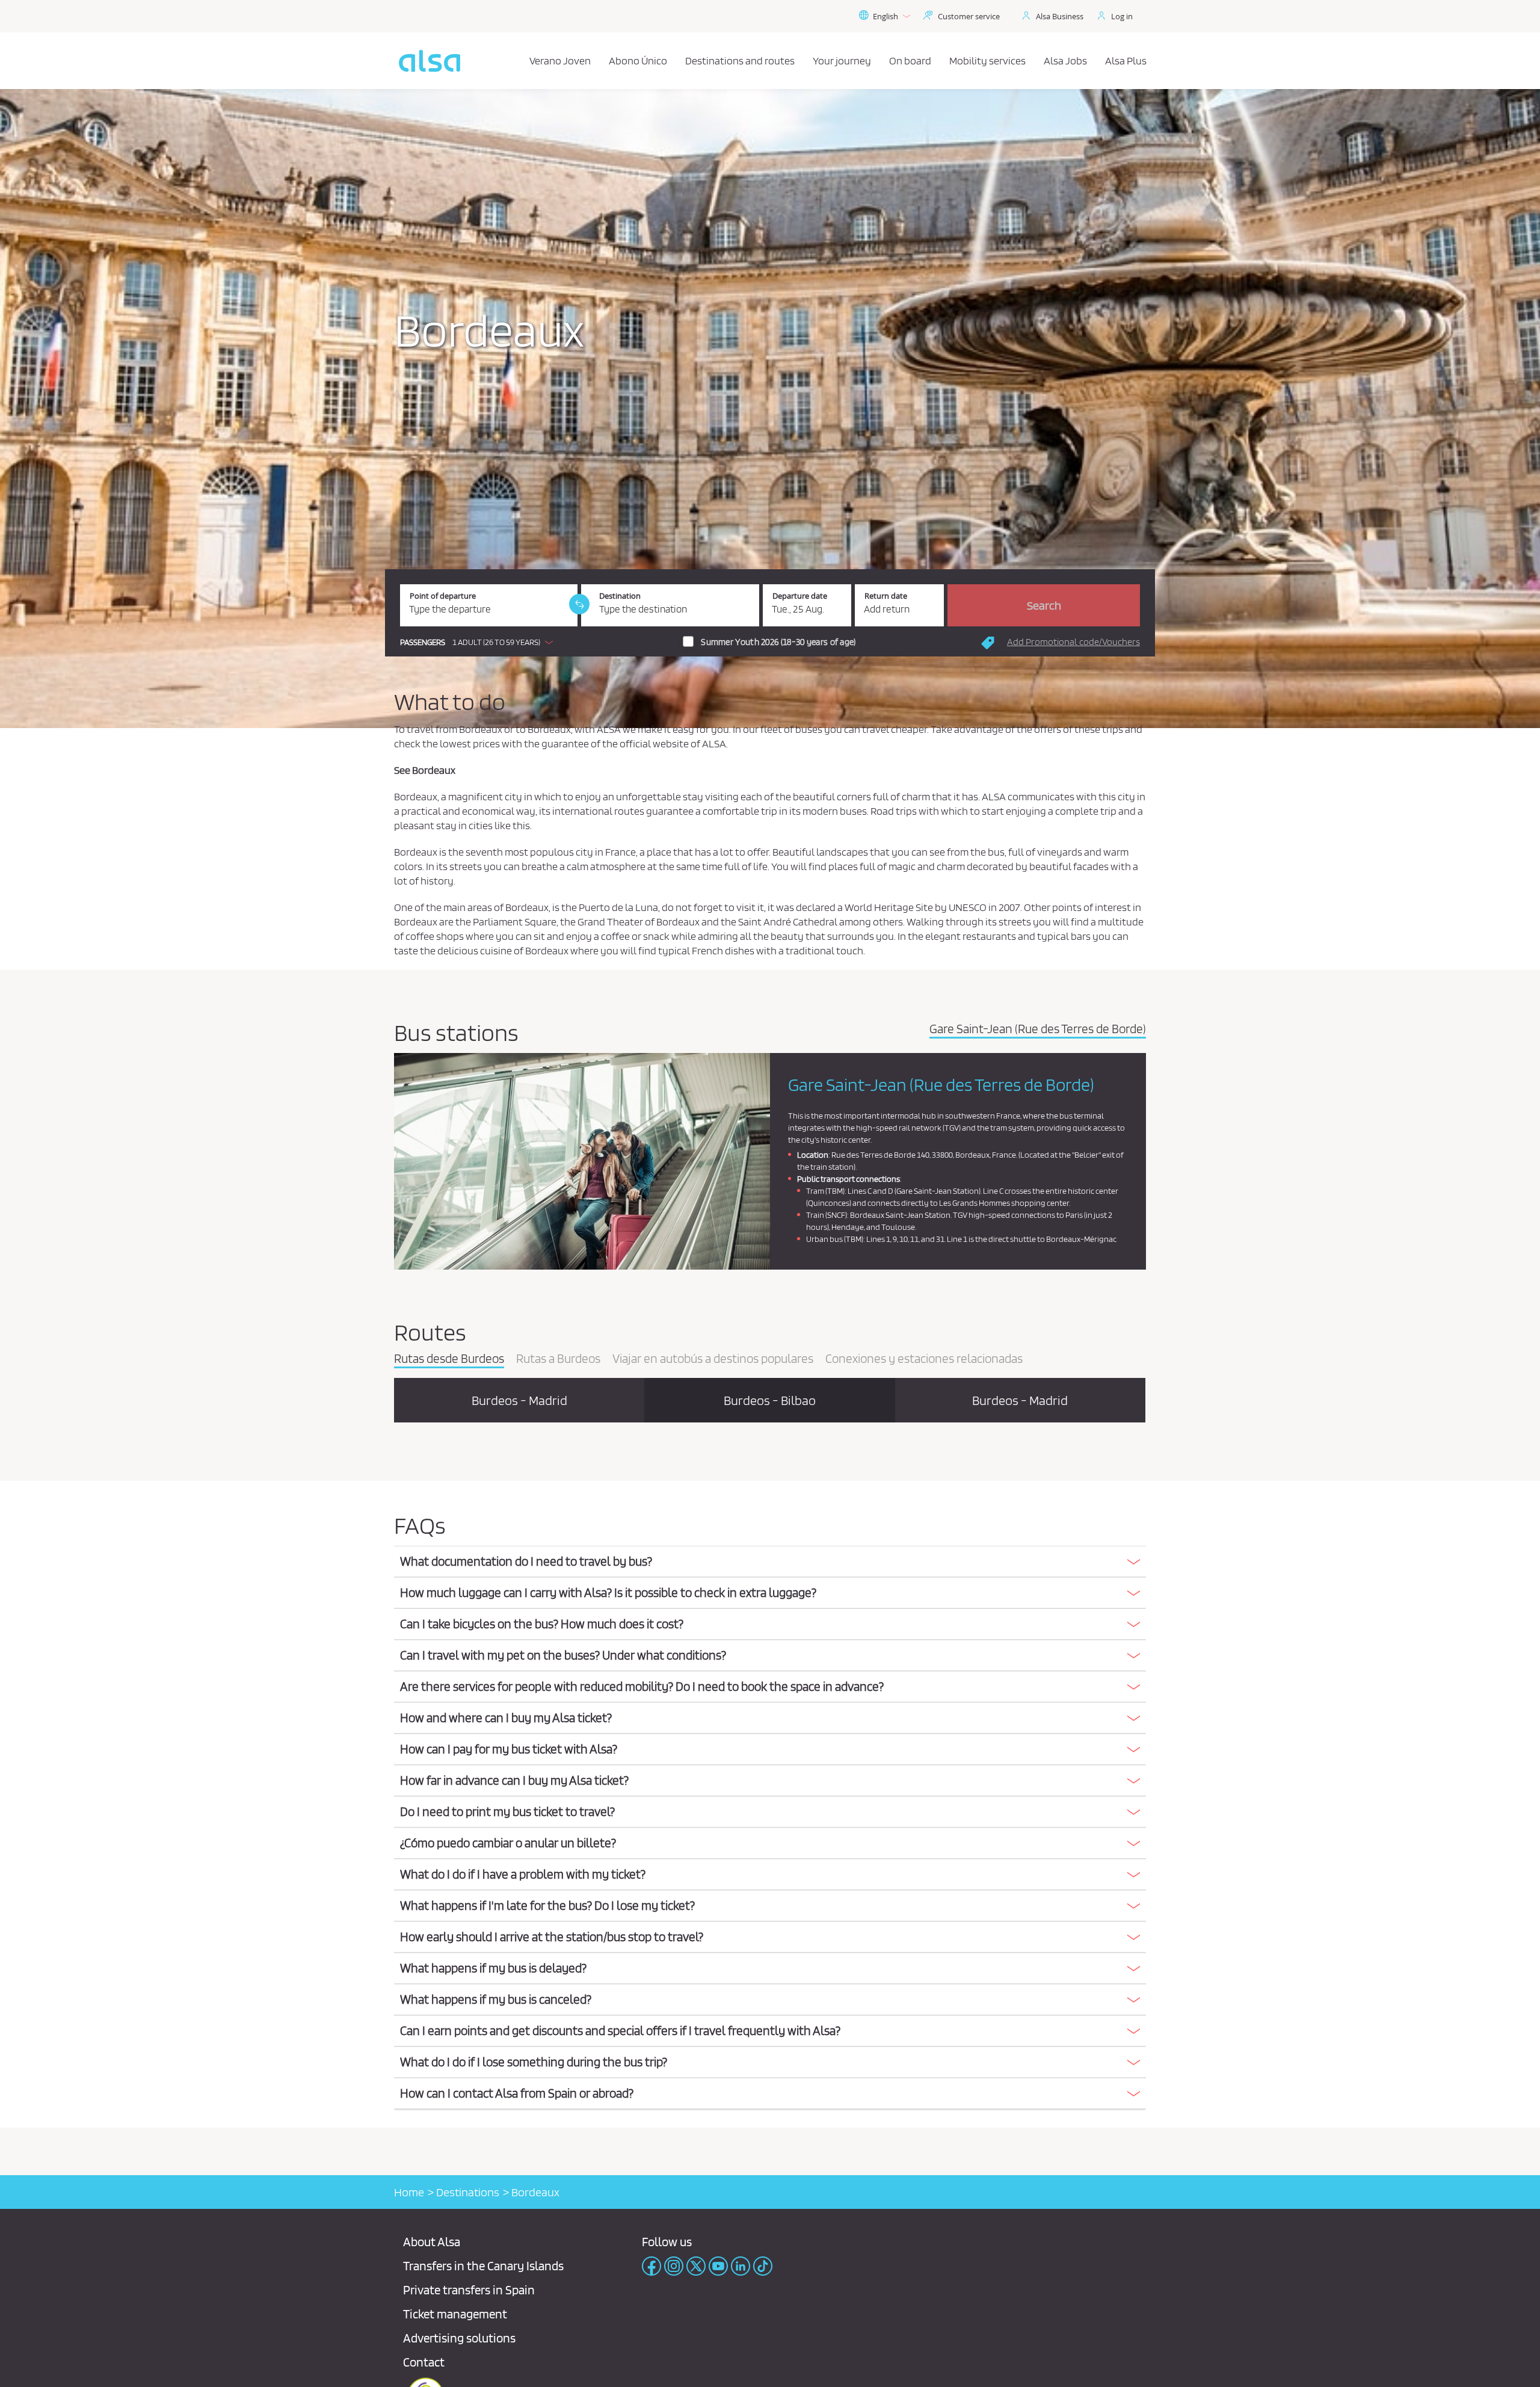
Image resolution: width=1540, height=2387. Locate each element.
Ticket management (455, 2314)
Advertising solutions (459, 2338)
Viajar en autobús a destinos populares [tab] (713, 1359)
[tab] (770, 1562)
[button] (479, 642)
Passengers (423, 642)
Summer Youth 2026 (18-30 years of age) (778, 642)
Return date (886, 596)
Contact (424, 2362)
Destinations (468, 2192)
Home (409, 2192)
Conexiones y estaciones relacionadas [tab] (924, 1359)
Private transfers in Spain (469, 2290)
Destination (620, 596)
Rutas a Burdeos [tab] (558, 1359)
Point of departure (443, 596)
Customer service (969, 16)
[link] (579, 604)
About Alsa (432, 2242)
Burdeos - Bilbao (770, 1400)
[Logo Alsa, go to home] (430, 61)
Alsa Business (1060, 16)
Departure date (800, 596)
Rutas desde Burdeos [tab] (449, 1359)
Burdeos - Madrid (519, 1400)
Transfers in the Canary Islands (483, 2266)
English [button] (885, 16)
